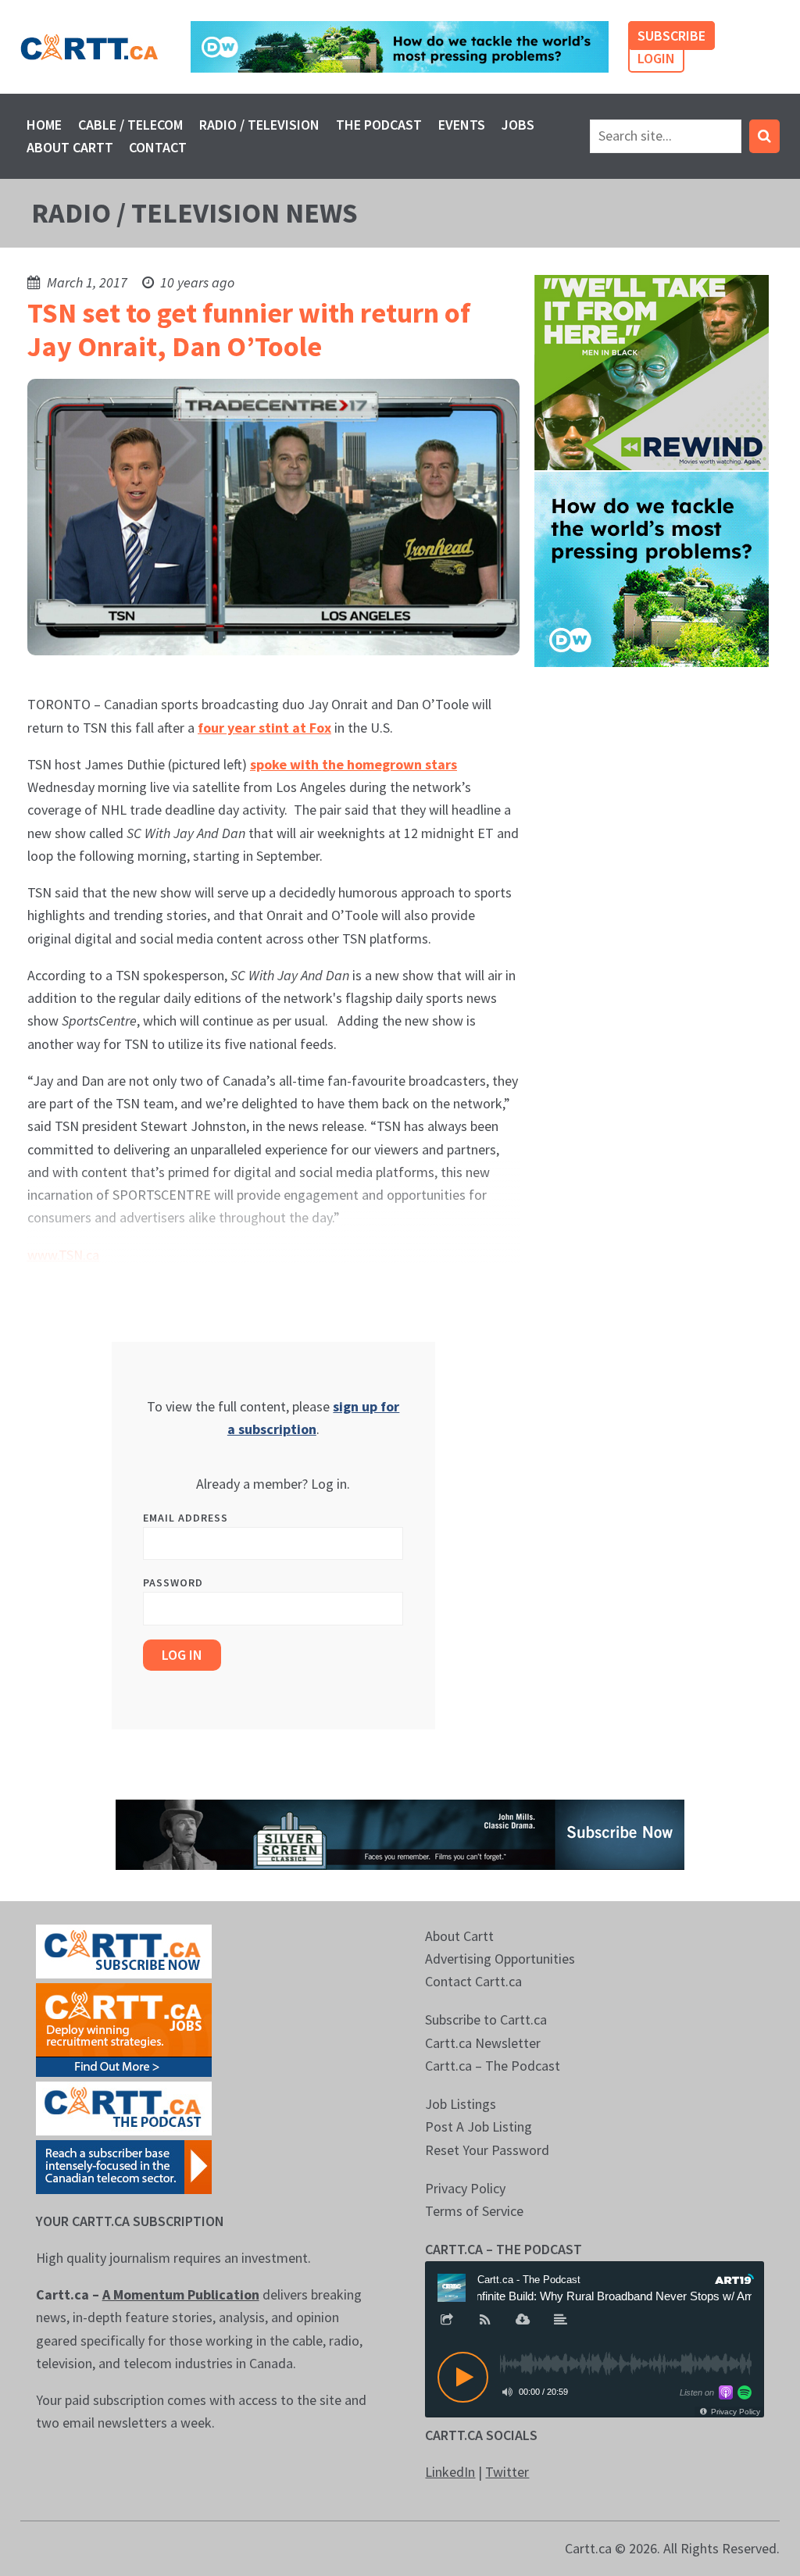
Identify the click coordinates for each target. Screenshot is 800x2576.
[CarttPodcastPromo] (124, 2107)
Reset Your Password (487, 2150)
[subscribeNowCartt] (124, 1950)
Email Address (186, 1518)
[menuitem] (45, 125)
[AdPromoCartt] (124, 2166)
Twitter (507, 2472)
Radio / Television (259, 125)
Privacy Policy (465, 2188)
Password (173, 1582)
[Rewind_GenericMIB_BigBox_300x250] (652, 371)
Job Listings (461, 2104)
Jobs (518, 125)
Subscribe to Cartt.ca (486, 2019)
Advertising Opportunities (500, 1959)
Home (44, 125)
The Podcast (379, 125)
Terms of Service (474, 2211)
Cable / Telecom (130, 125)
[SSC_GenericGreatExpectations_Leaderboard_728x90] (400, 1833)
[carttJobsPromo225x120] (124, 2028)
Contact (158, 147)
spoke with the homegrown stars (354, 764)
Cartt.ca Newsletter (483, 2043)
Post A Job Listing (479, 2126)
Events (462, 125)
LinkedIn (450, 2472)
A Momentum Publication (181, 2294)
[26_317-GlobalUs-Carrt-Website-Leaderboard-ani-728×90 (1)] (400, 47)
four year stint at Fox (264, 728)
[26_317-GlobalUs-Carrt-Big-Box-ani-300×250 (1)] (652, 567)
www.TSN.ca (63, 1255)
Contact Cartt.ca (473, 1981)
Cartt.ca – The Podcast (493, 2066)
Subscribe (671, 36)
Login (656, 58)
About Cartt (70, 147)
